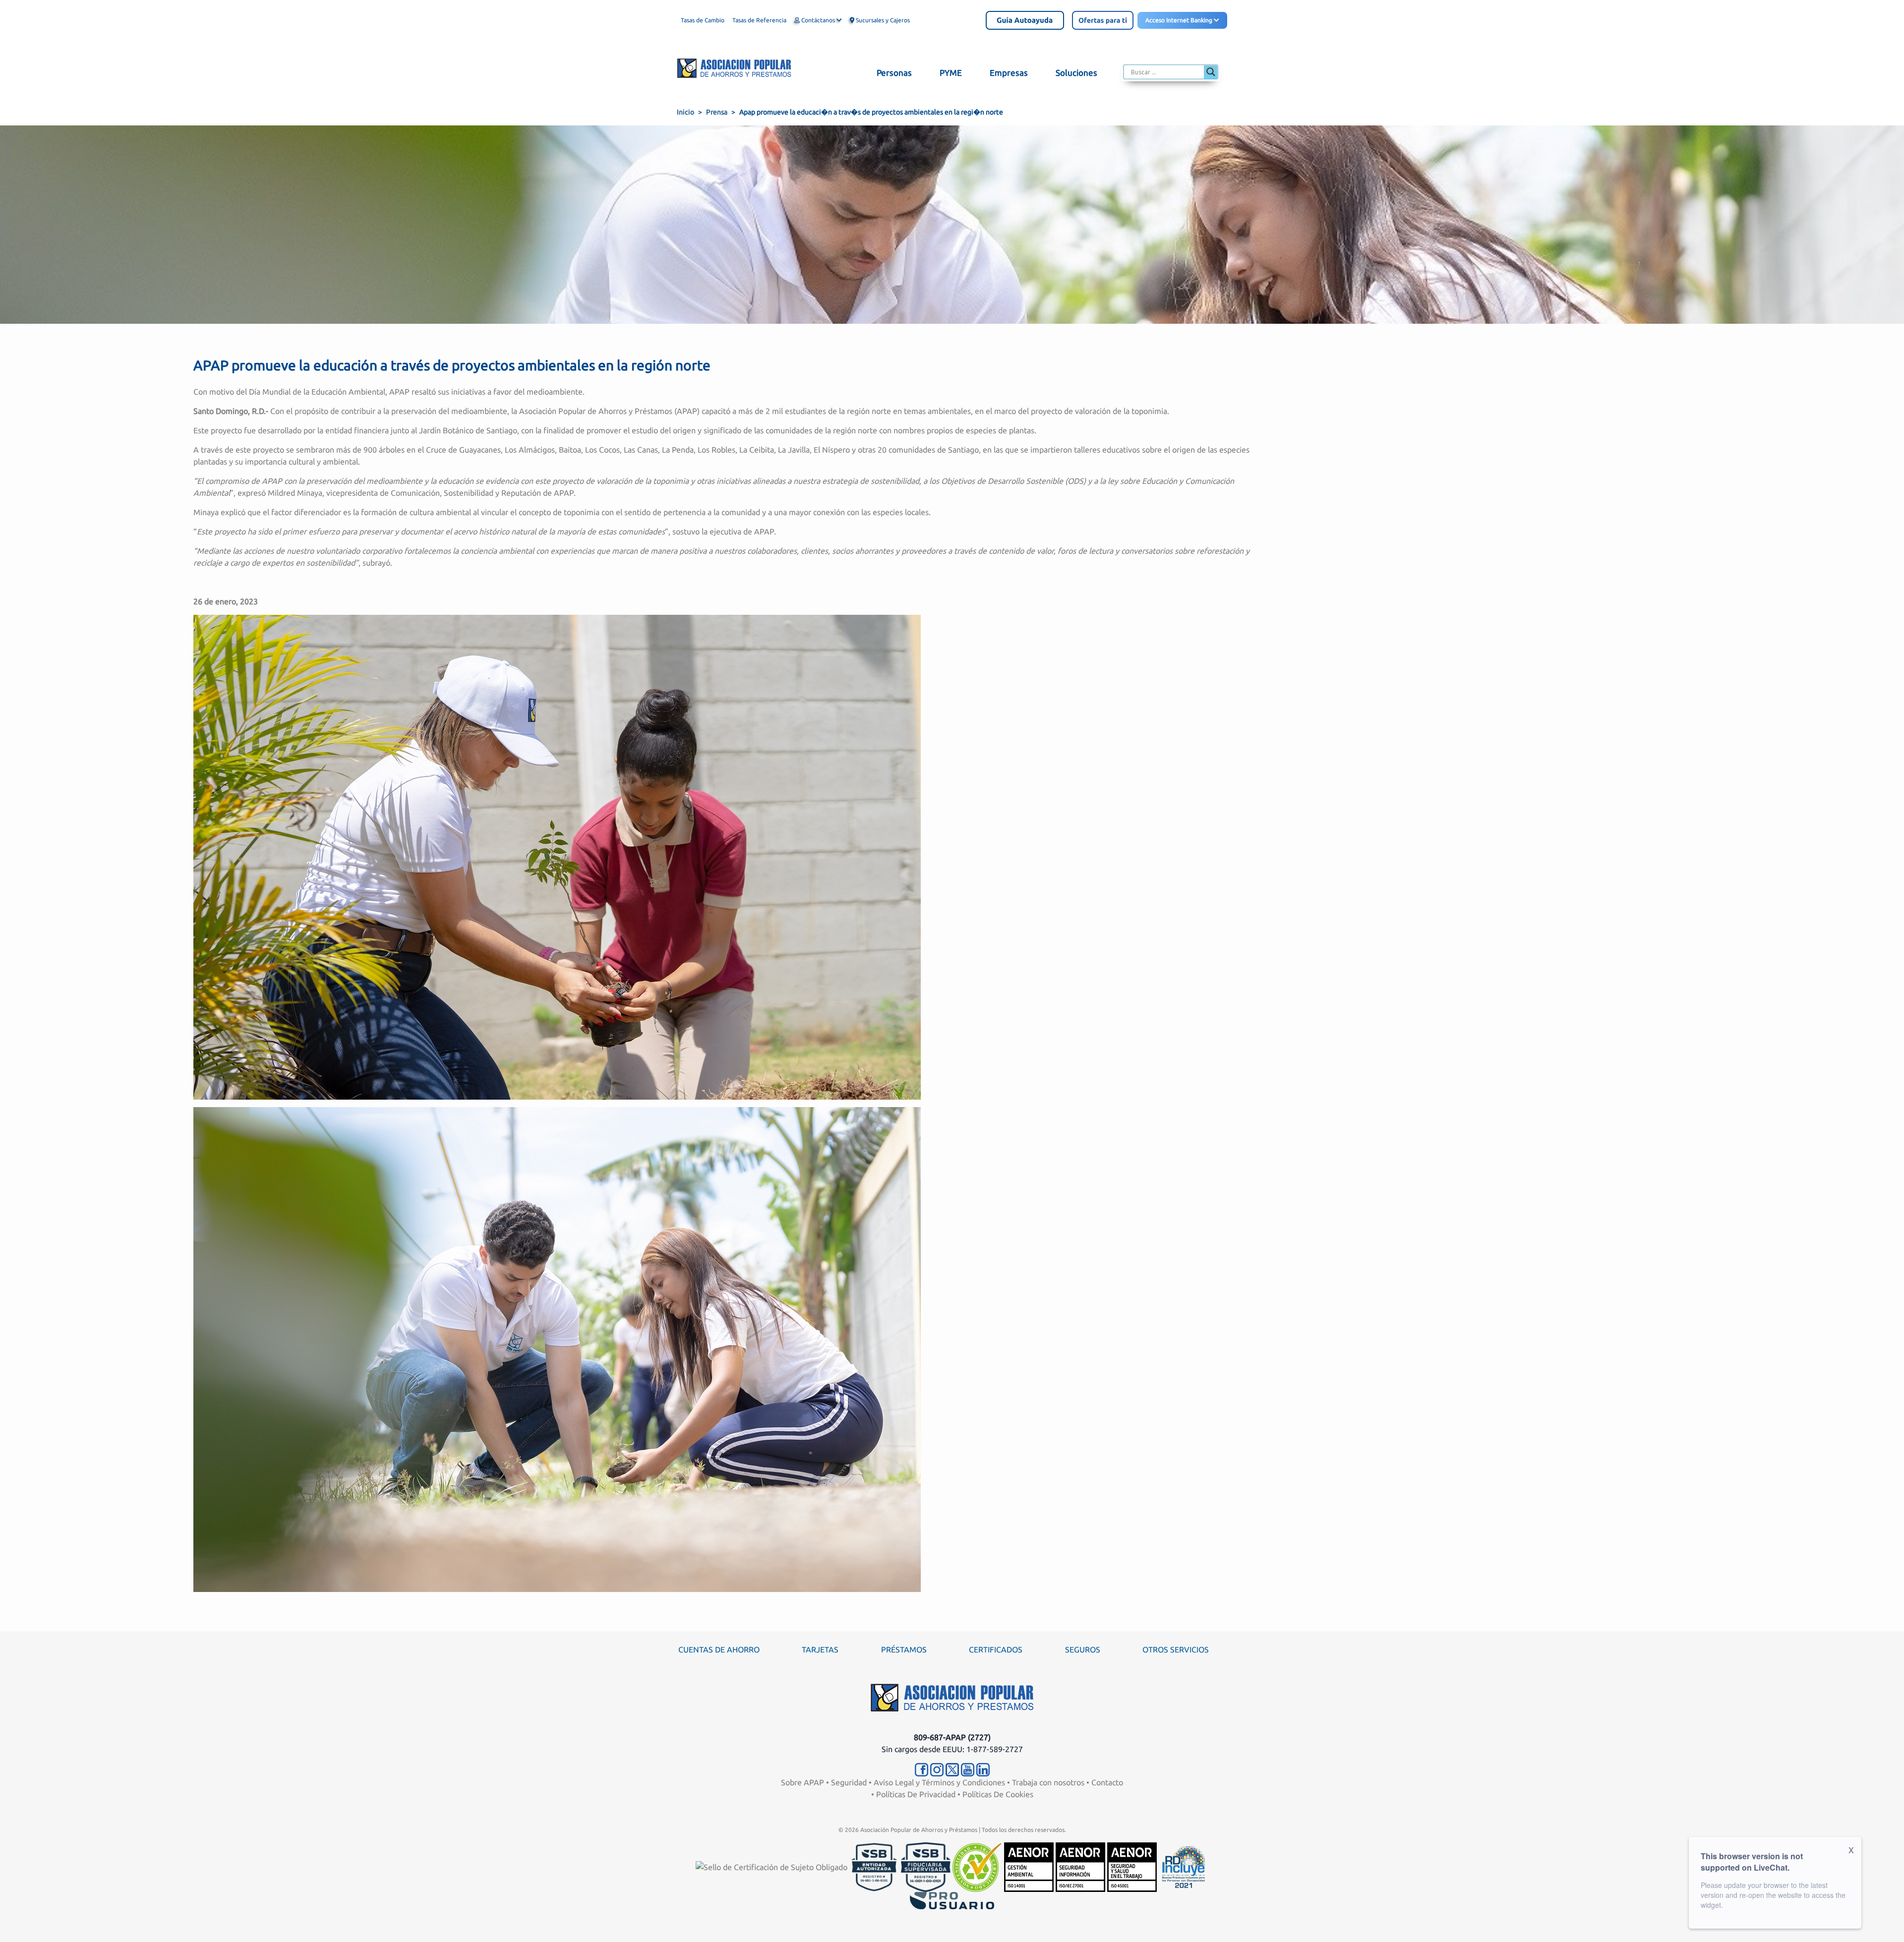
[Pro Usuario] (952, 1900)
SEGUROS (1083, 1649)
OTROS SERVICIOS (1176, 1649)
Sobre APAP (803, 1782)
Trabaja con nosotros (1048, 1782)
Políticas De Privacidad (916, 1794)
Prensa (717, 112)
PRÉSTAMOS (904, 1649)
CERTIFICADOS (996, 1649)
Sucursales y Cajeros (882, 20)
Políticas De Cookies (998, 1794)
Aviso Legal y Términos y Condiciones (939, 1782)
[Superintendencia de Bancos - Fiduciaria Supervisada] (926, 1866)
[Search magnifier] (1211, 72)
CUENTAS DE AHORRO (719, 1649)
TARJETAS (820, 1649)
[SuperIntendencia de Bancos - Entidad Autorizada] (874, 1866)
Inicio (685, 112)
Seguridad (849, 1782)
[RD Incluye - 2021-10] (1184, 1866)
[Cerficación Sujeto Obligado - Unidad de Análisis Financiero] (773, 1866)
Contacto (1107, 1782)
